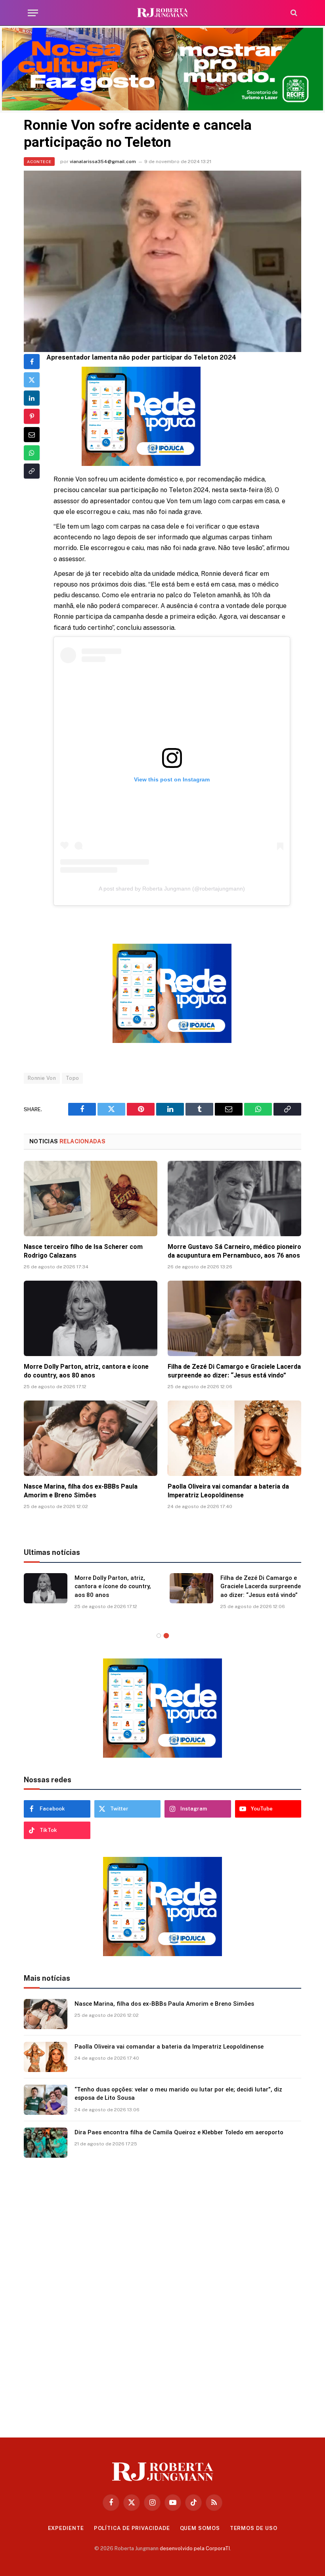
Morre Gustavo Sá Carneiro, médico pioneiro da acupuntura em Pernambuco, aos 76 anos (234, 1251)
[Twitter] (32, 380)
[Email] (32, 435)
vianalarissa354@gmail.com (103, 162)
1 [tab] (159, 1636)
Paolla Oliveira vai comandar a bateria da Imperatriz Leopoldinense (228, 1491)
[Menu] (33, 13)
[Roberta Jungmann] (162, 13)
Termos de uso (254, 2528)
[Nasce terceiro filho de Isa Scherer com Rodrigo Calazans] (91, 1199)
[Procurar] (293, 13)
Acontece (39, 162)
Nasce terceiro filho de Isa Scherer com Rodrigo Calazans (83, 1251)
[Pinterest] (32, 416)
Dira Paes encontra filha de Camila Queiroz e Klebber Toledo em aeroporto (179, 2132)
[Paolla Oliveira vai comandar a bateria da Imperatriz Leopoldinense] (234, 1438)
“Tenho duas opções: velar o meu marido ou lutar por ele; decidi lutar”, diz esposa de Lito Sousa (178, 2094)
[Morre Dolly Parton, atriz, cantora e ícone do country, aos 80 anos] (91, 1318)
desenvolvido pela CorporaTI (195, 2548)
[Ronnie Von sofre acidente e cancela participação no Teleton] (162, 261)
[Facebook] (32, 362)
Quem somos (200, 2528)
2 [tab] (166, 1636)
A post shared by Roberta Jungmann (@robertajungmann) (172, 889)
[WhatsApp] (32, 453)
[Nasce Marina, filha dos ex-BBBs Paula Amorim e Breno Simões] (91, 1438)
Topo (73, 1078)
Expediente (66, 2528)
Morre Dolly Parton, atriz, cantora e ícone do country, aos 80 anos (86, 1371)
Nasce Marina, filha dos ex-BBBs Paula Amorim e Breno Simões (81, 1491)
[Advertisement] (162, 2295)
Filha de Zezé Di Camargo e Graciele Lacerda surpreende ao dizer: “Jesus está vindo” (234, 1371)
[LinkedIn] (32, 398)
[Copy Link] (32, 471)
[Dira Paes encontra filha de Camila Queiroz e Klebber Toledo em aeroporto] (46, 2143)
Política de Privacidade (132, 2528)
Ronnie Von (42, 1078)
